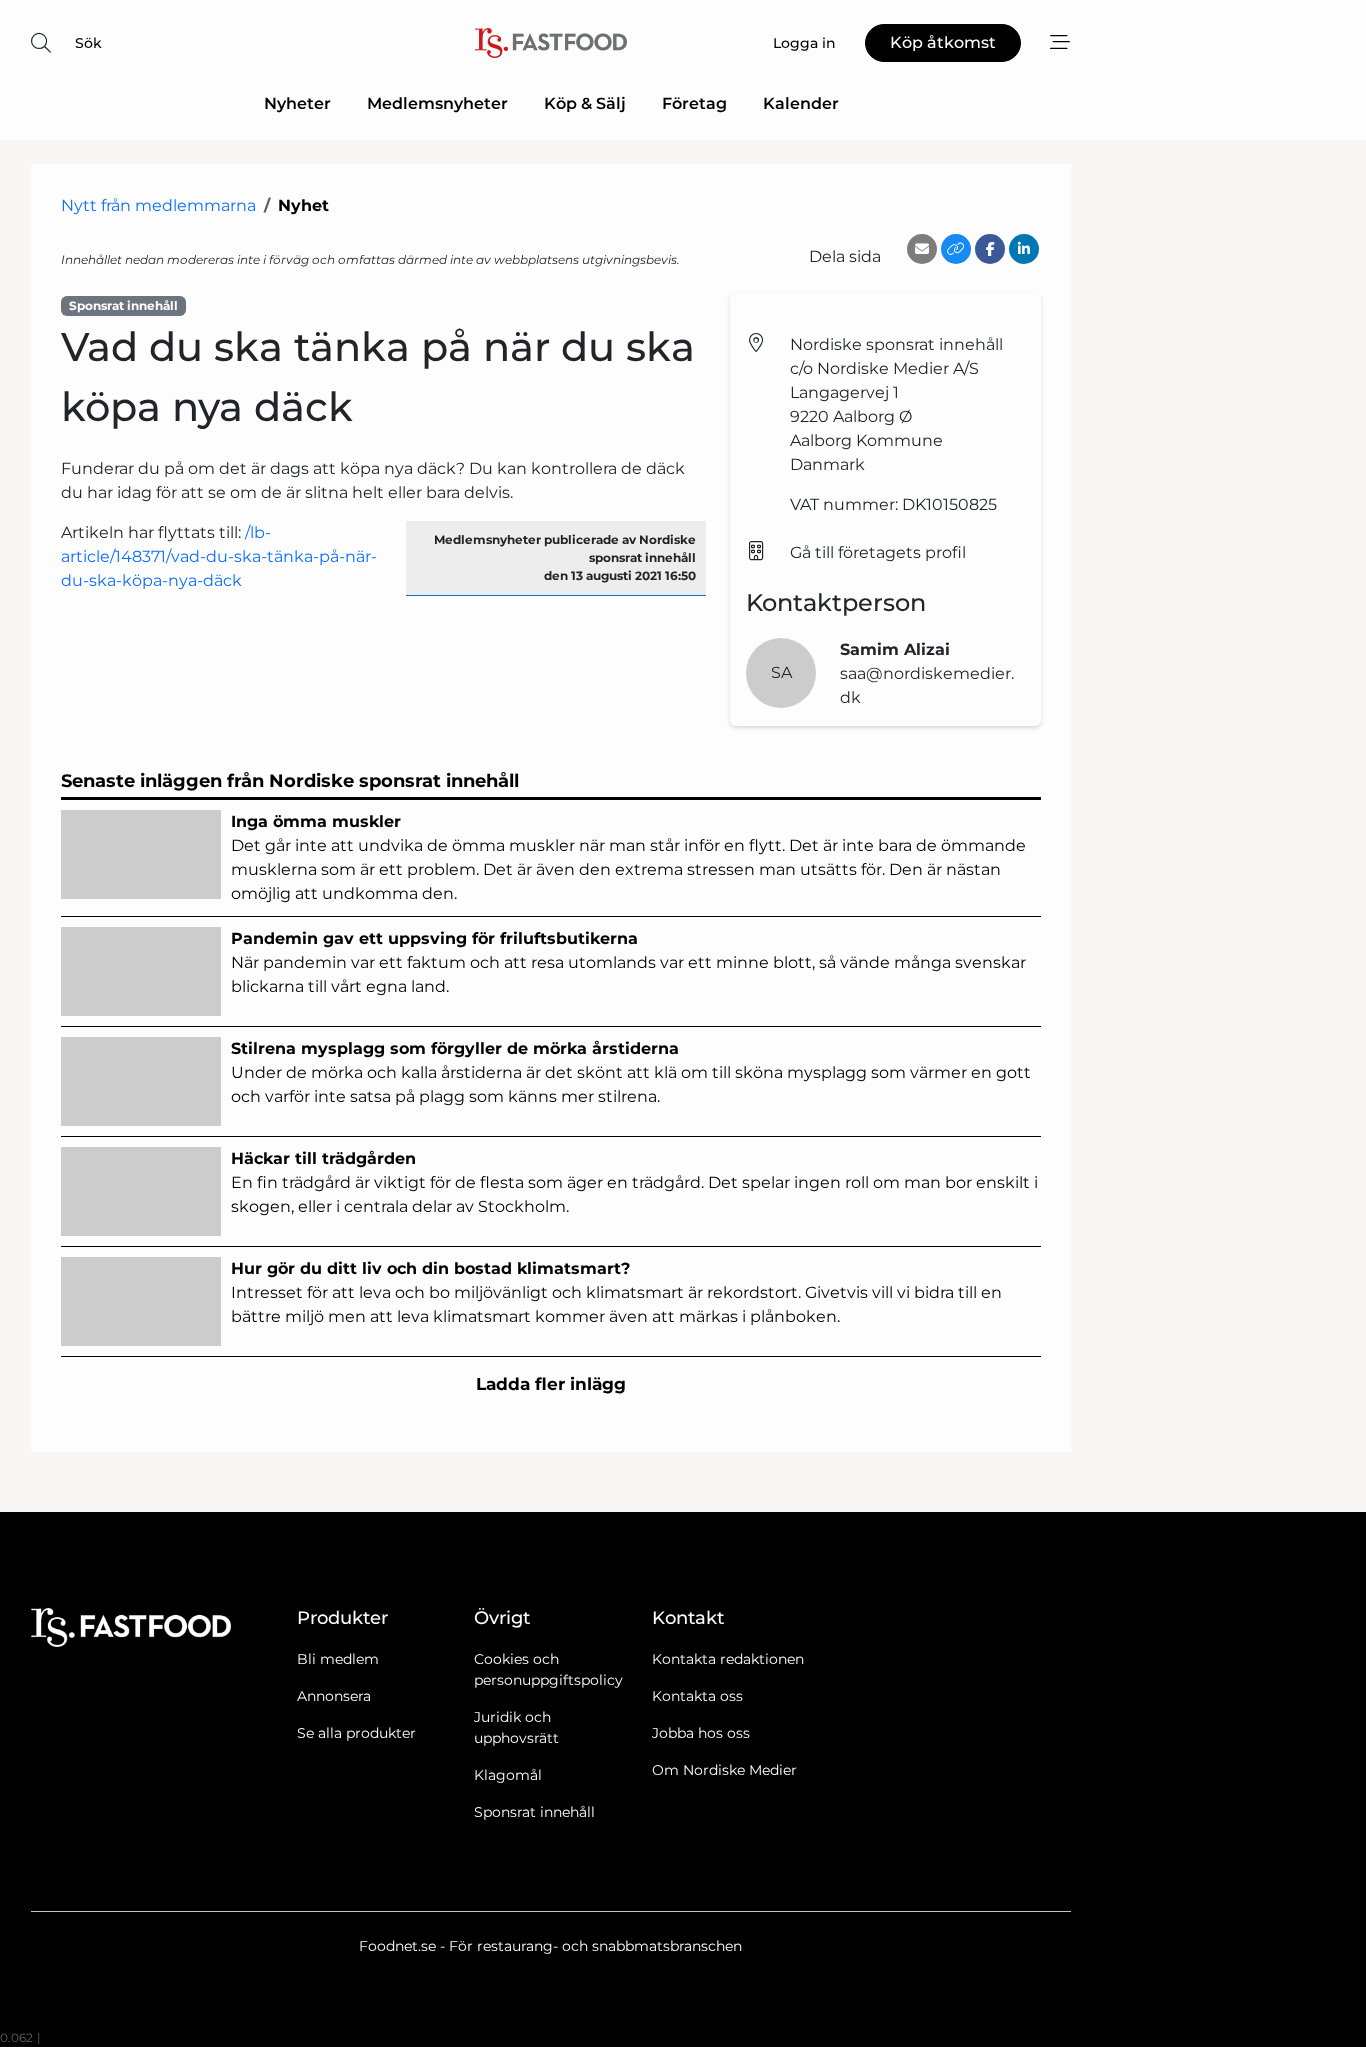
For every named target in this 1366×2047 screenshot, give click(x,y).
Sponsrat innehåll (534, 1812)
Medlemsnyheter (437, 103)
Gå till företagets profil (878, 552)
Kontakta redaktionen (728, 1659)
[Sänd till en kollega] (922, 249)
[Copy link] (956, 249)
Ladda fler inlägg (551, 1384)
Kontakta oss (697, 1696)
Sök (88, 43)
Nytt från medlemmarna (158, 205)
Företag (694, 103)
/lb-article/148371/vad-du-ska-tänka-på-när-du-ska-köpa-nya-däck (219, 556)
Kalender (801, 103)
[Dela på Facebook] (990, 249)
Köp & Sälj (585, 103)
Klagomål (508, 1775)
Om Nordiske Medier (724, 1770)
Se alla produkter (356, 1733)
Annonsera (334, 1696)
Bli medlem (338, 1659)
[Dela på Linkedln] (1024, 249)
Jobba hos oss (701, 1733)
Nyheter (297, 103)
